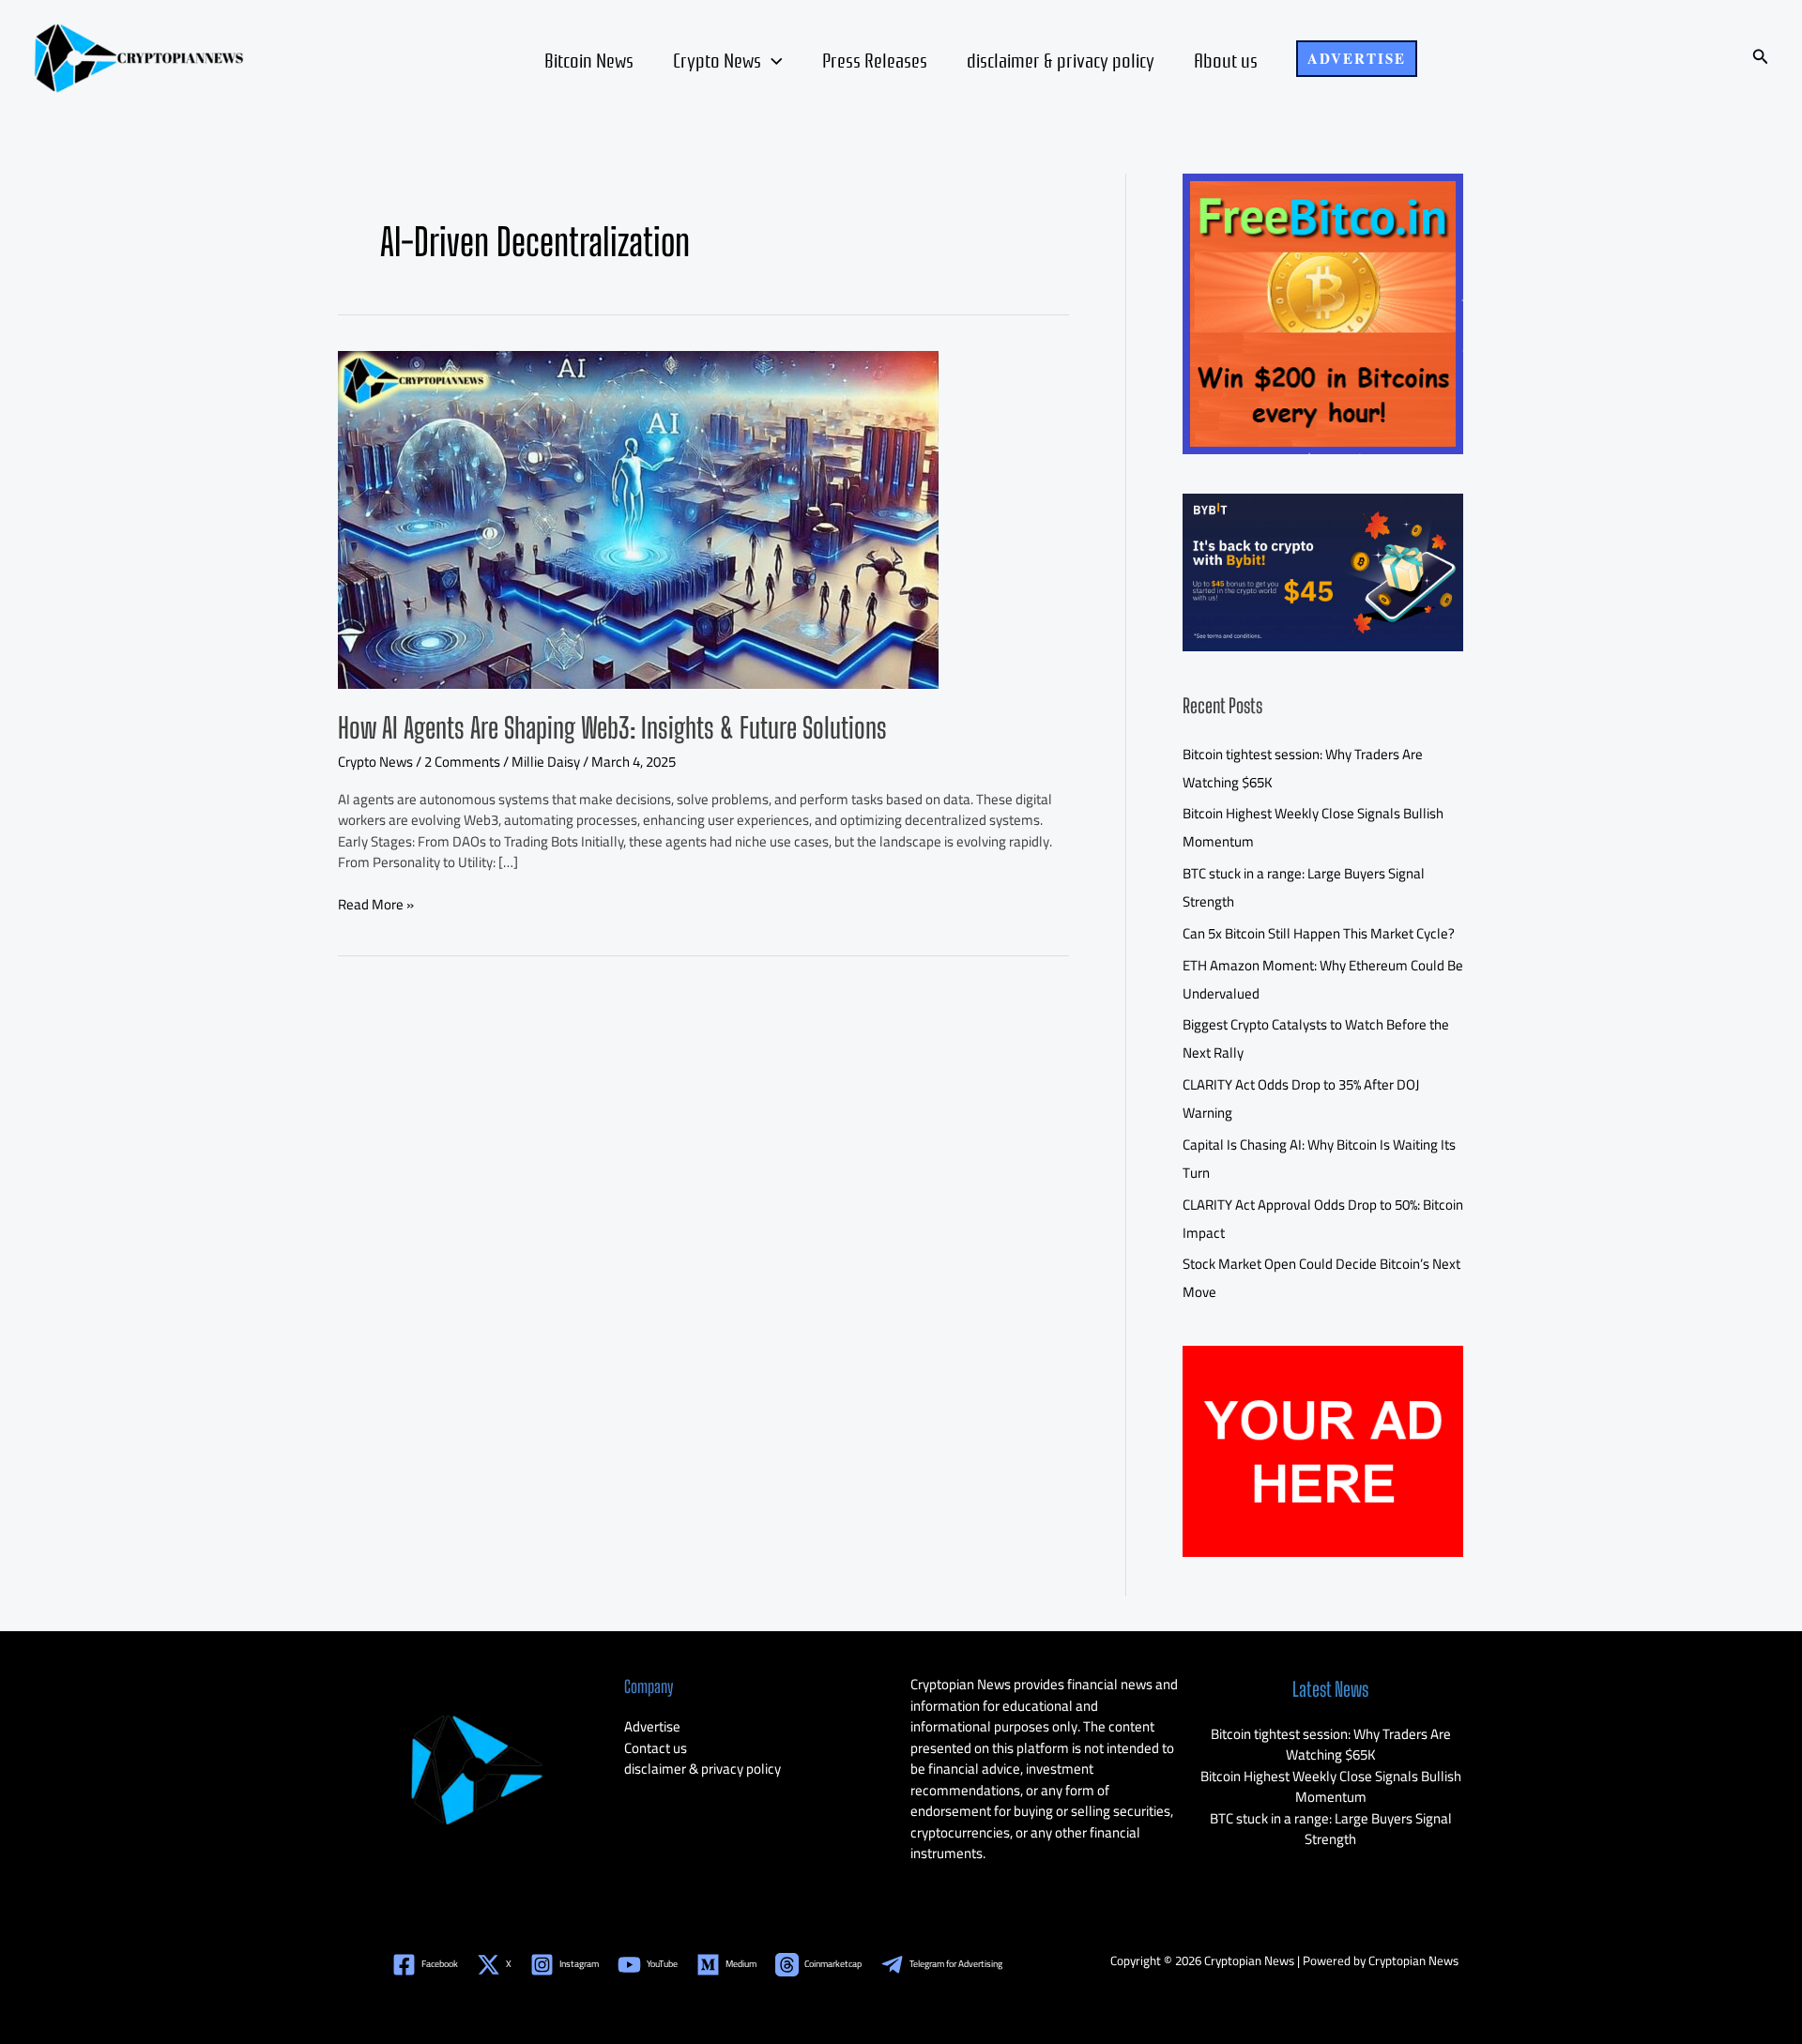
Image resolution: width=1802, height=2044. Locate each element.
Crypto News (717, 59)
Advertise (652, 1726)
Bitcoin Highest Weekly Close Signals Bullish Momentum (1331, 1787)
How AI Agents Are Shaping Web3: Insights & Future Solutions (612, 727)
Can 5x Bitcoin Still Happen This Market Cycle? (1319, 933)
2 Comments (462, 762)
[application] (772, 59)
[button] (1357, 59)
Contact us (656, 1748)
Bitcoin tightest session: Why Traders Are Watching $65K (1331, 1745)
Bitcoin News (589, 59)
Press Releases (875, 59)
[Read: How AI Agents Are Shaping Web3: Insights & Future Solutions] (638, 518)
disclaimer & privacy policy (1061, 59)
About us (1226, 59)
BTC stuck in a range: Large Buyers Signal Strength (1331, 1829)
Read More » (376, 905)
